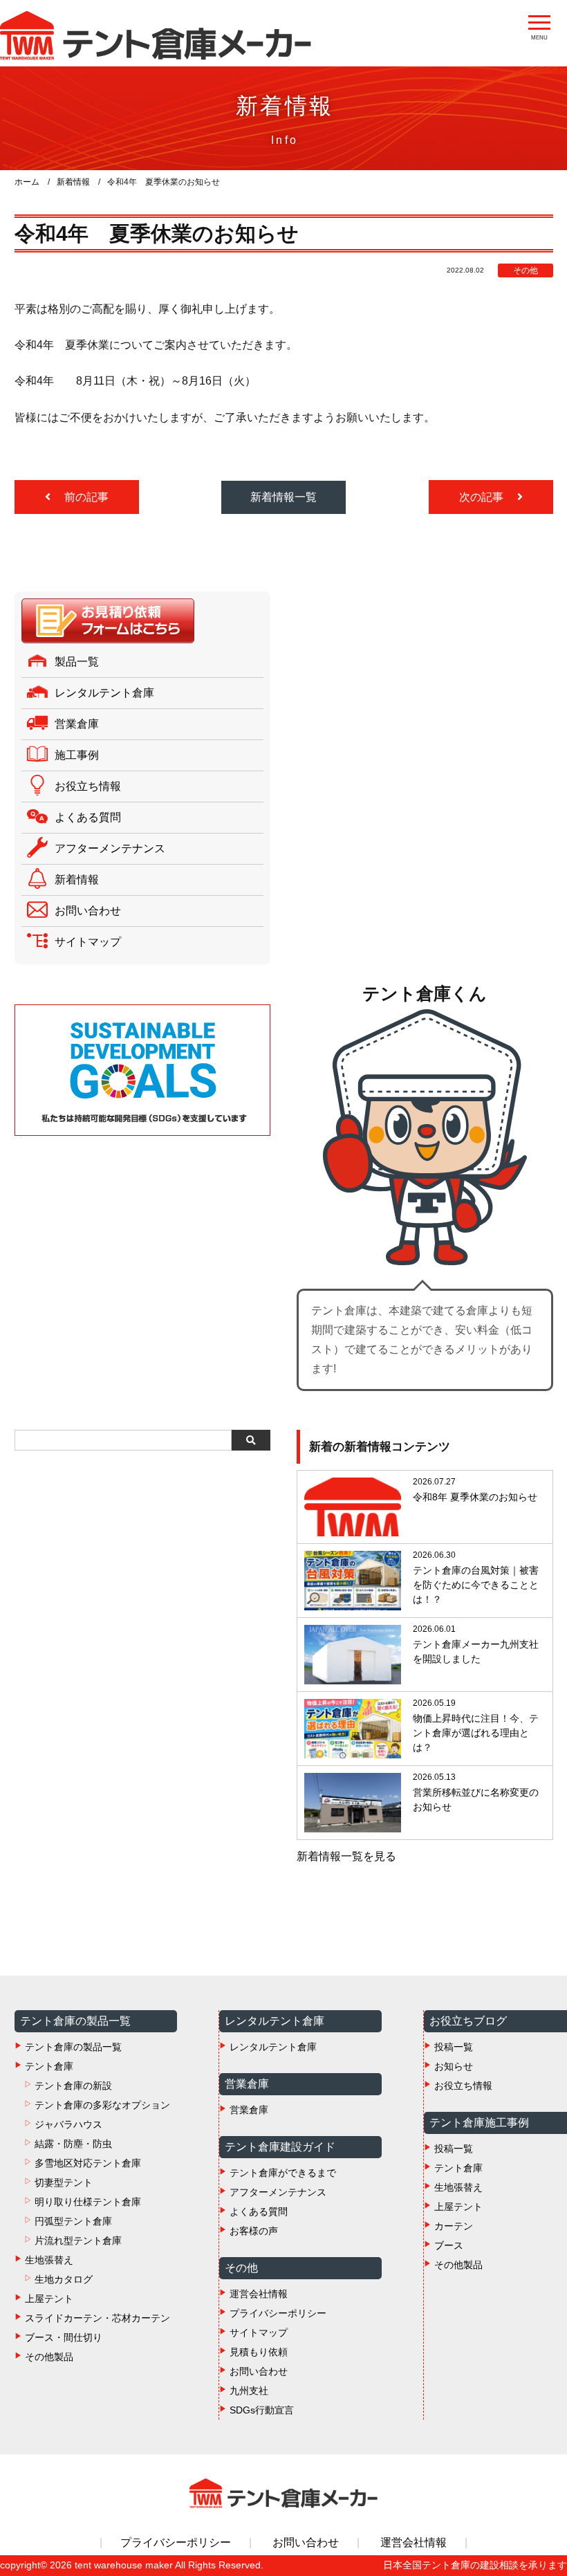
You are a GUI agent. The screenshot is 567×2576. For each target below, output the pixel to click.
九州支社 (249, 2391)
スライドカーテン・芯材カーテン (97, 2318)
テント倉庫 (49, 2066)
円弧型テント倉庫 (73, 2221)
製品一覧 (77, 662)
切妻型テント (64, 2182)
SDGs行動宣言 (262, 2410)
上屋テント (49, 2299)
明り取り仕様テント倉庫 (88, 2202)
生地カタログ (64, 2279)
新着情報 (77, 880)
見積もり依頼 (259, 2352)
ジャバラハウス (68, 2124)
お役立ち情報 (88, 786)
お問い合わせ (88, 911)
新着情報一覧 (283, 497)
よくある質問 (88, 817)
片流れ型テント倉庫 (78, 2241)
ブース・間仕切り (64, 2337)
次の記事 (483, 497)
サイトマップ (88, 942)
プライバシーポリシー (278, 2313)
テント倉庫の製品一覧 (73, 2047)
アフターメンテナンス (110, 848)
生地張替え (49, 2260)
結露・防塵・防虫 (73, 2144)
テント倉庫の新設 (73, 2086)
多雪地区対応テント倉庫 (88, 2163)
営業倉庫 (77, 724)
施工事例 (77, 755)
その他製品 (49, 2357)
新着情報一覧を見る (346, 1856)
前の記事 (85, 497)
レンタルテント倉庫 (104, 693)
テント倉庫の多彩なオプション (102, 2105)
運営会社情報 (259, 2294)
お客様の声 (254, 2231)
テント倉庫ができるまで (283, 2173)
